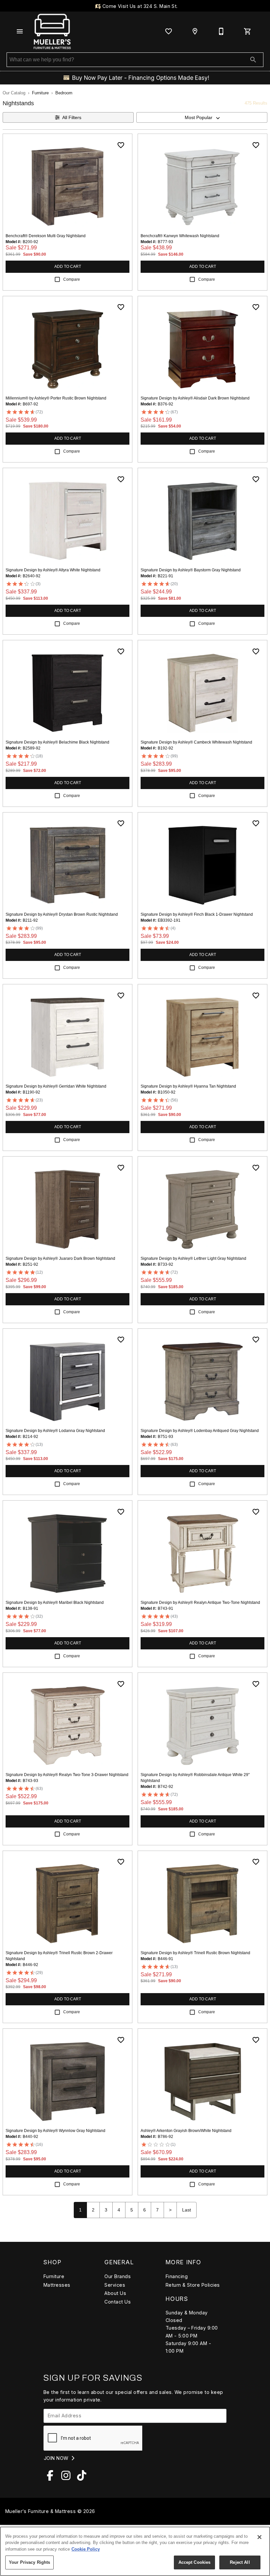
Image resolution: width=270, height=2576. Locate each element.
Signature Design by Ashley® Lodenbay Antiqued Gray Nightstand (200, 1431)
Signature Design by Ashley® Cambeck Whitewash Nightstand (196, 742)
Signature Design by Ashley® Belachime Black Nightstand (57, 742)
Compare (72, 279)
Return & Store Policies (193, 2285)
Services (115, 2285)
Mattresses (57, 2285)
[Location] (195, 31)
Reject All (240, 2562)
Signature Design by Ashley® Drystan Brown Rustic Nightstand (62, 914)
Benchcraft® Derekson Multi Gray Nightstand (46, 236)
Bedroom (64, 93)
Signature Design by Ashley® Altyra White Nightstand (53, 570)
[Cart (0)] (248, 31)
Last (187, 2210)
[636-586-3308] (221, 31)
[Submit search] (253, 60)
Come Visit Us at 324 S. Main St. (139, 6)
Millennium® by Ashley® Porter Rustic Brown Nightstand (56, 398)
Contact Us (118, 2302)
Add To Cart (68, 267)
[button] (20, 31)
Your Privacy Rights (29, 2562)
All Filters (72, 117)
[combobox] (202, 117)
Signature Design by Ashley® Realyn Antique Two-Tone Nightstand (200, 1603)
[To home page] (52, 31)
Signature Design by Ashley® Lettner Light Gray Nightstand (193, 1258)
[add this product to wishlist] (121, 145)
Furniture (40, 93)
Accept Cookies (195, 2562)
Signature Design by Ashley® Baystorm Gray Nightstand (191, 570)
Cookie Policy (86, 2549)
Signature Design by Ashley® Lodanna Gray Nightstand (55, 1431)
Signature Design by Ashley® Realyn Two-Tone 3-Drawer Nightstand (67, 1775)
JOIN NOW (57, 2458)
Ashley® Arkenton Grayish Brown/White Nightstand (186, 2131)
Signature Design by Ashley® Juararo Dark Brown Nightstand (60, 1258)
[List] (169, 31)
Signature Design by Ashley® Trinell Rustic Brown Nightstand (195, 1953)
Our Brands (118, 2276)
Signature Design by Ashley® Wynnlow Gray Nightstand (55, 2131)
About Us (115, 2293)
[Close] (259, 2537)
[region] (135, 2551)
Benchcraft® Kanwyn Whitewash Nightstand (180, 236)
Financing (177, 2276)
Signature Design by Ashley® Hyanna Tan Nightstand (188, 1086)
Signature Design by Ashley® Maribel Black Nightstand (55, 1603)
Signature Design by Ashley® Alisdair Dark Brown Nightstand (195, 398)
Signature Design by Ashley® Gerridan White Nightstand (56, 1086)
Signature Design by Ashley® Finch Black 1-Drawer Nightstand (197, 914)
